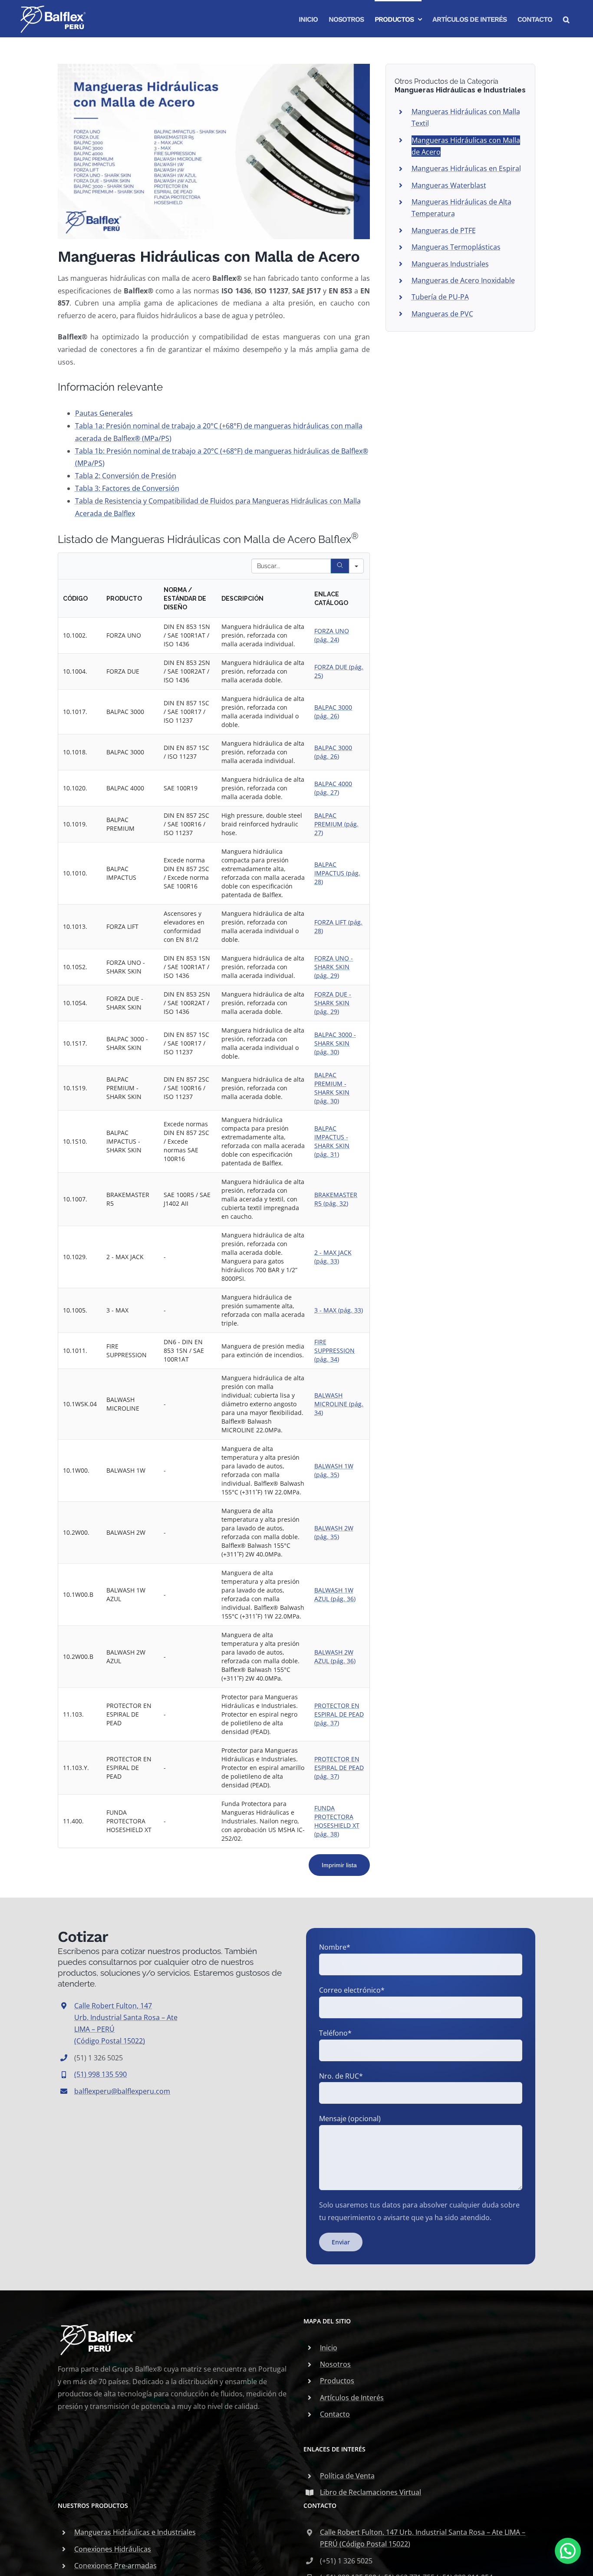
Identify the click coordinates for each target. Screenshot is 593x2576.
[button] (566, 19)
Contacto (335, 2414)
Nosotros (335, 2364)
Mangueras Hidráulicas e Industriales (135, 2532)
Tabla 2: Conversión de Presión (126, 476)
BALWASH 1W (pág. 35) (334, 1470)
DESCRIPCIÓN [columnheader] (242, 599)
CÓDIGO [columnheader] (75, 599)
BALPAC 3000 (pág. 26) (333, 712)
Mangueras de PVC (442, 314)
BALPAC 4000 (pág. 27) (333, 788)
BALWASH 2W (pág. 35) (334, 1532)
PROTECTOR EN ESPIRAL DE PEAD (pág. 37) (339, 1714)
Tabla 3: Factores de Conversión (127, 488)
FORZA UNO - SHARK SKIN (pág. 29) (334, 967)
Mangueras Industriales (450, 264)
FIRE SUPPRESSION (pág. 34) (334, 1351)
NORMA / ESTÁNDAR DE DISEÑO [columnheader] (185, 599)
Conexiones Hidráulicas (113, 2549)
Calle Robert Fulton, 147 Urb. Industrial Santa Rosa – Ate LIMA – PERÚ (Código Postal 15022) (423, 2538)
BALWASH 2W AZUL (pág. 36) (335, 1656)
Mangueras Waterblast (449, 185)
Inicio (329, 2348)
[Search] (340, 566)
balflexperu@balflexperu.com (122, 2091)
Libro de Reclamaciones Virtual (371, 2492)
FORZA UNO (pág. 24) (332, 635)
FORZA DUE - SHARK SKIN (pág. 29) (333, 1003)
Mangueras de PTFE (444, 230)
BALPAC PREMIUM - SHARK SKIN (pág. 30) (332, 1088)
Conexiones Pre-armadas (115, 2566)
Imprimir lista (339, 1865)
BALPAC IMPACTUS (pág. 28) (337, 873)
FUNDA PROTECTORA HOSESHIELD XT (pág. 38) (337, 1821)
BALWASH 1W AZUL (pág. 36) (335, 1594)
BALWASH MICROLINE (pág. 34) (339, 1404)
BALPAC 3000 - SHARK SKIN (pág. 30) (335, 1043)
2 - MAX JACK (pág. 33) (333, 1257)
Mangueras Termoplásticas (456, 247)
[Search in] (356, 566)
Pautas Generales (104, 413)
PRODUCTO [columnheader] (124, 599)
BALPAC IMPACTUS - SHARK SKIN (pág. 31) (332, 1141)
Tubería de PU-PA (440, 297)
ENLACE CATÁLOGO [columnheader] (331, 599)
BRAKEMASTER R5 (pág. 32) (336, 1199)
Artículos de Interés (352, 2398)
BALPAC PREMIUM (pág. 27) (336, 824)
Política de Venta (347, 2476)
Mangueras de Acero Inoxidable (463, 280)
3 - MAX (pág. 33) (339, 1310)
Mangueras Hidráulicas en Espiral (466, 168)
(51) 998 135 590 (100, 2074)
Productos (337, 2381)
